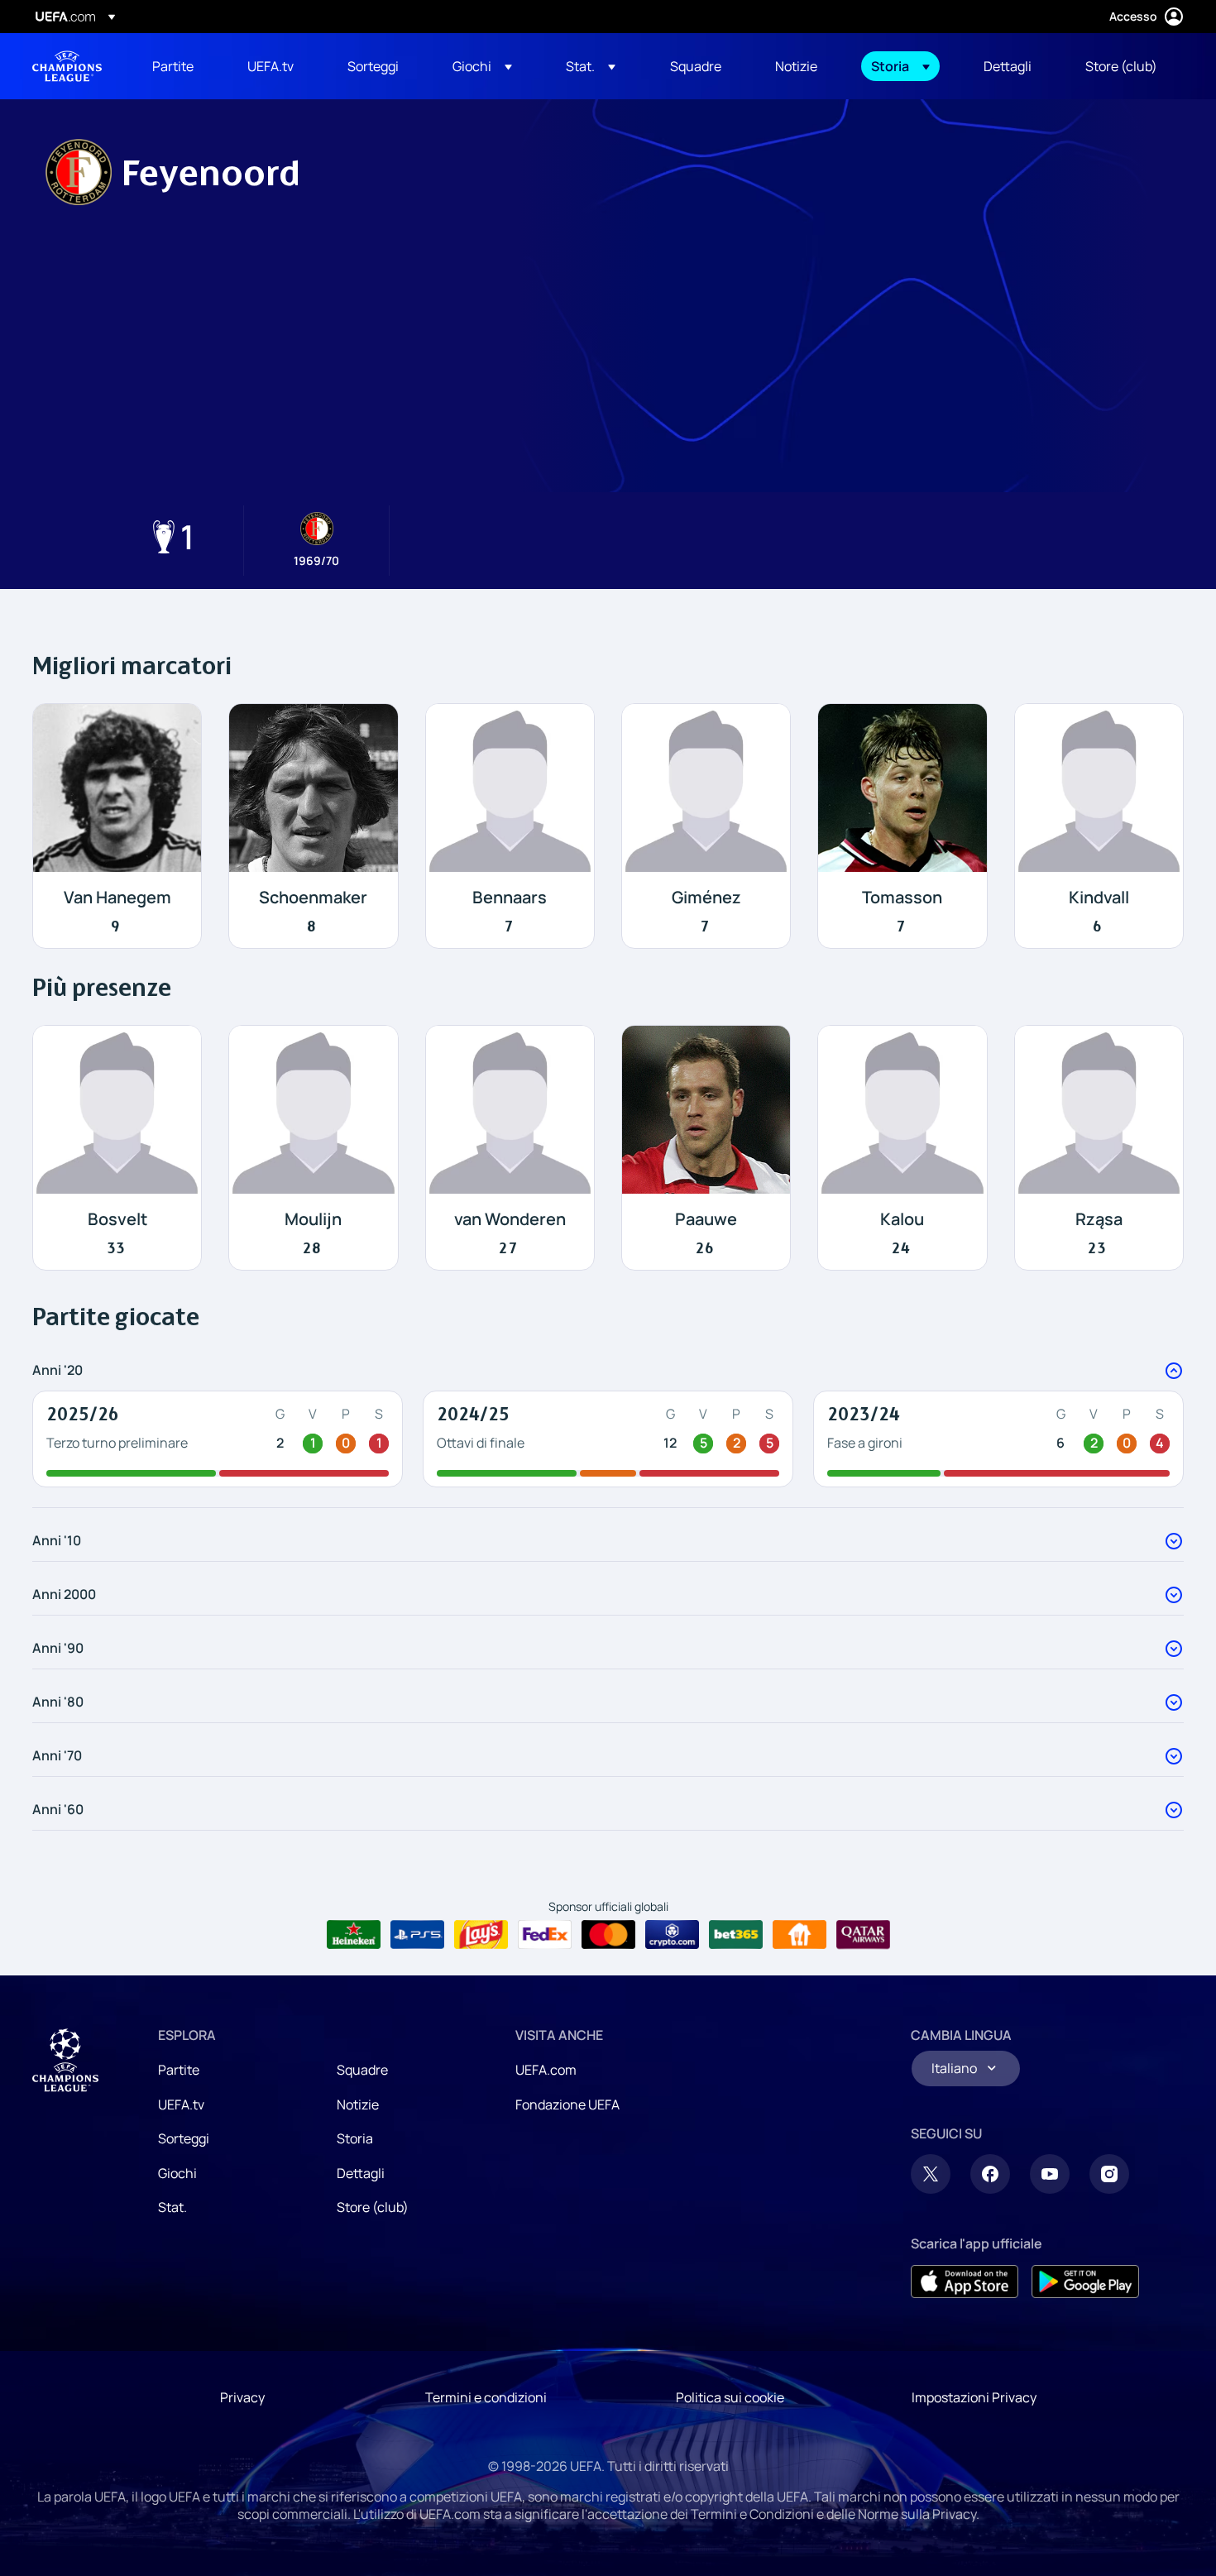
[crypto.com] (672, 1935)
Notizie (358, 2104)
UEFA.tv (181, 2104)
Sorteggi (184, 2138)
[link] (173, 66)
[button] (482, 66)
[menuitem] (179, 66)
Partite (179, 2070)
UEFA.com (546, 2070)
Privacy (242, 2397)
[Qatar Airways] (863, 1935)
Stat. (172, 2207)
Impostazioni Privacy (974, 2397)
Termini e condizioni (486, 2397)
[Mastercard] (608, 1935)
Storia (355, 2138)
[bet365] (736, 1935)
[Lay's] (481, 1935)
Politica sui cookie (730, 2397)
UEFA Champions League (67, 66)
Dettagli (361, 2173)
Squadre (362, 2070)
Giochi (177, 2173)
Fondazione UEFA (567, 2104)
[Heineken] (354, 1935)
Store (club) (373, 2207)
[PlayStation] (417, 1935)
